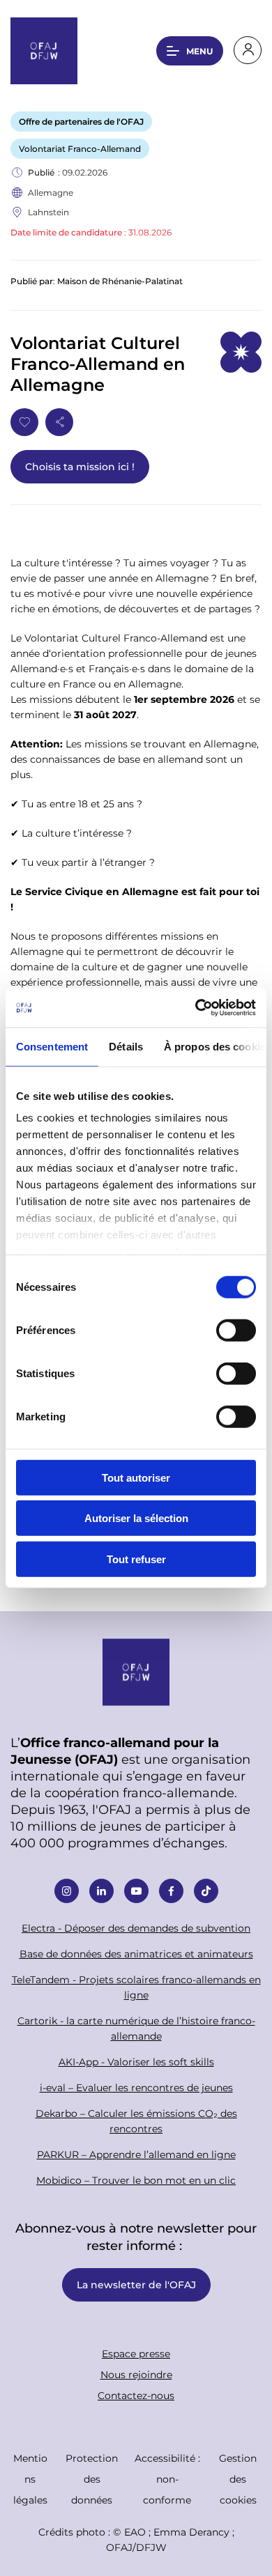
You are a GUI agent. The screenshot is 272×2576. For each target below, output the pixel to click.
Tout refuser (136, 1559)
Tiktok (206, 1891)
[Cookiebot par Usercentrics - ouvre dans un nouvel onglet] (196, 1008)
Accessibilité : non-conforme (167, 2479)
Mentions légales (30, 2479)
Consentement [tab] (52, 1046)
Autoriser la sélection (136, 1518)
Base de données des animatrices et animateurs (136, 1954)
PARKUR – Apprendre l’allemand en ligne (136, 2154)
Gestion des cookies (238, 2479)
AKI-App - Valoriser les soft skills (136, 2062)
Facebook (171, 1891)
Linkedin (101, 1891)
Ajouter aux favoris (24, 422)
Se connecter (248, 50)
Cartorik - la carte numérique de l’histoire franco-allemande (136, 2028)
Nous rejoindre (136, 2374)
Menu (199, 51)
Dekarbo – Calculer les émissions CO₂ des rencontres (136, 2121)
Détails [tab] (126, 1046)
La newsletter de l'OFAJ (136, 2284)
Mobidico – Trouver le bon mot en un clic (136, 2180)
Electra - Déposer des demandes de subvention (136, 1928)
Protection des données (92, 2479)
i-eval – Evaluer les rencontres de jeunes (136, 2087)
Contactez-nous (136, 2395)
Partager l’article (59, 422)
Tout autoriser (136, 1477)
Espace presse (136, 2353)
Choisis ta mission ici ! (80, 466)
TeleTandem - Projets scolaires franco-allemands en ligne (136, 1987)
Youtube (136, 1891)
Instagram (67, 1891)
